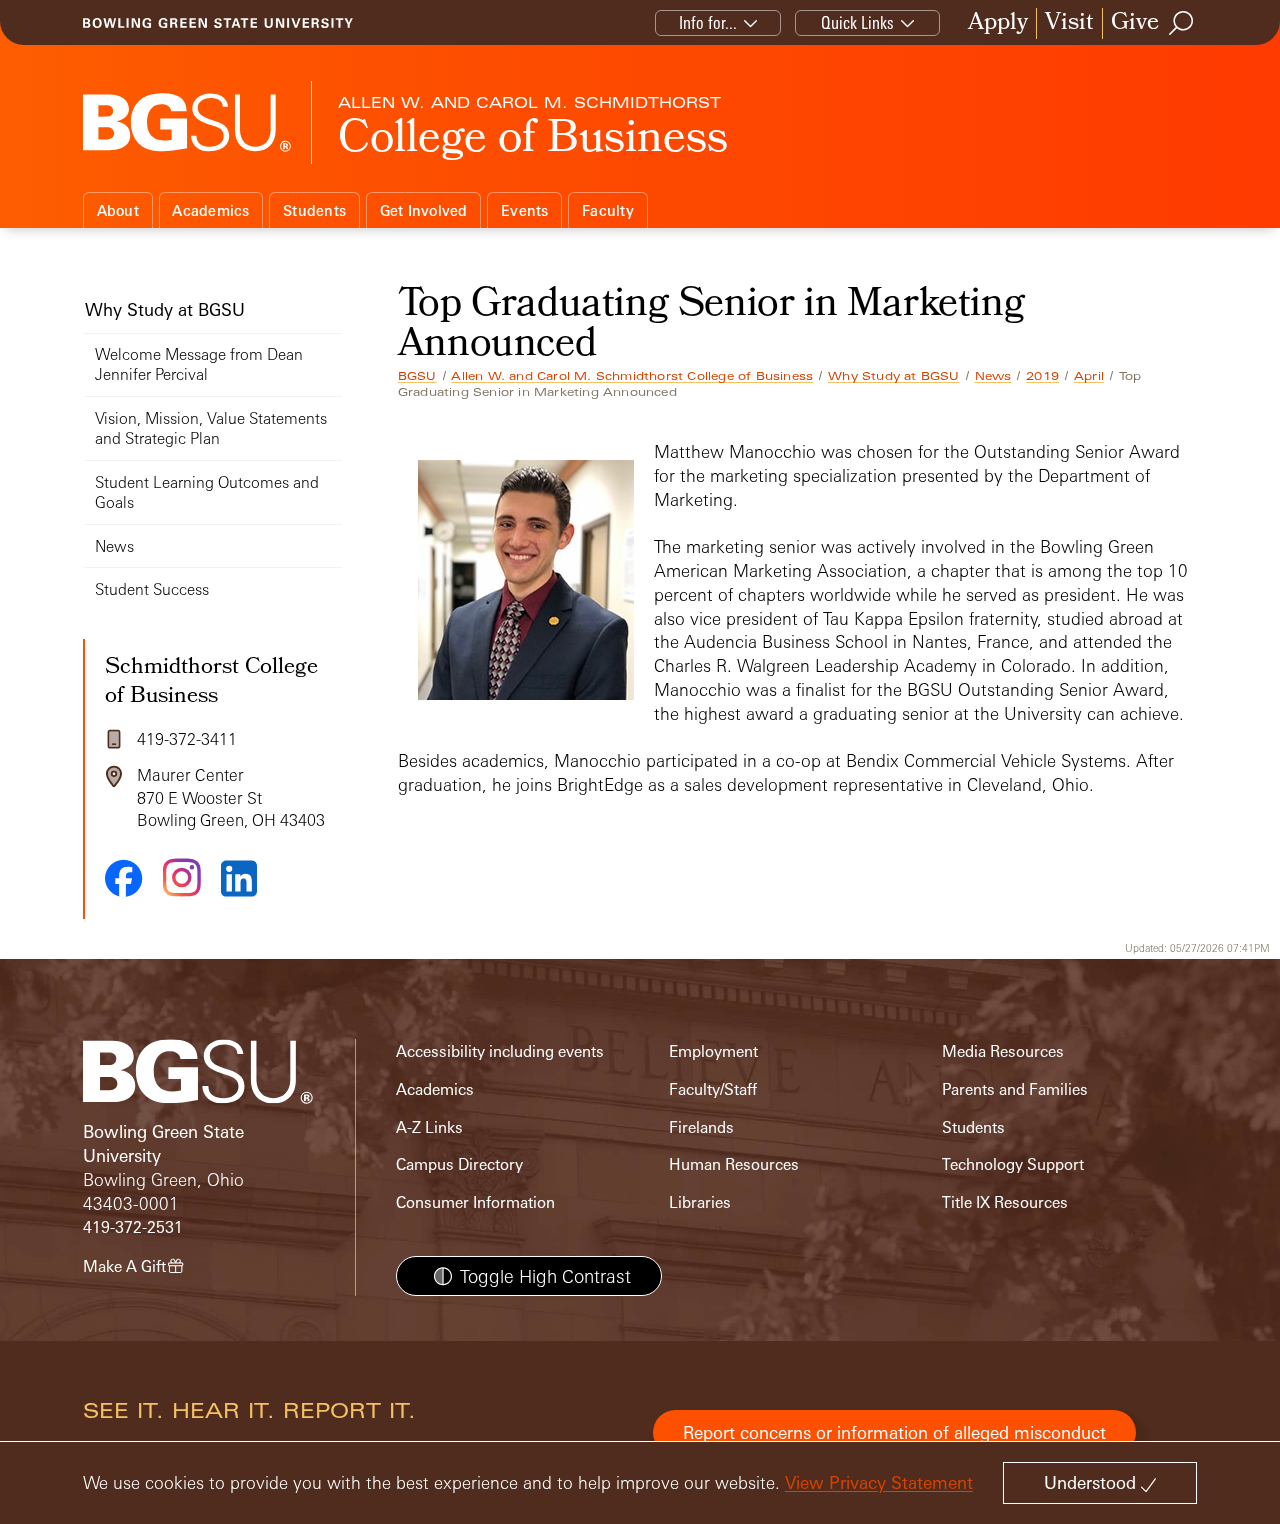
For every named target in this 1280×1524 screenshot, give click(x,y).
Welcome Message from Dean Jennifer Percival (199, 364)
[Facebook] (124, 878)
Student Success (152, 589)
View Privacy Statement (879, 1482)
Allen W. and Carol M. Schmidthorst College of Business (632, 376)
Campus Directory (459, 1164)
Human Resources (734, 1164)
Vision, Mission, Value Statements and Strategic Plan (211, 428)
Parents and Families (1015, 1089)
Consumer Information (475, 1202)
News (993, 376)
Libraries (700, 1202)
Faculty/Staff (713, 1089)
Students (314, 210)
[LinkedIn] (239, 878)
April (1089, 376)
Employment (713, 1051)
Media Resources (1003, 1051)
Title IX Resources (1005, 1202)
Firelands (701, 1127)
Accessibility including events (500, 1051)
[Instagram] (182, 877)
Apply (998, 23)
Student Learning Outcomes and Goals (207, 492)
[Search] (1182, 23)
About (118, 210)
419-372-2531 (133, 1227)
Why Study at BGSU (893, 376)
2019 (1042, 376)
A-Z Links (429, 1127)
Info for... (708, 22)
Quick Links (857, 22)
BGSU (417, 376)
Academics (210, 210)
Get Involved (424, 210)
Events (525, 210)
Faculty (608, 210)
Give (1135, 23)
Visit (1069, 23)
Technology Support (1013, 1164)
